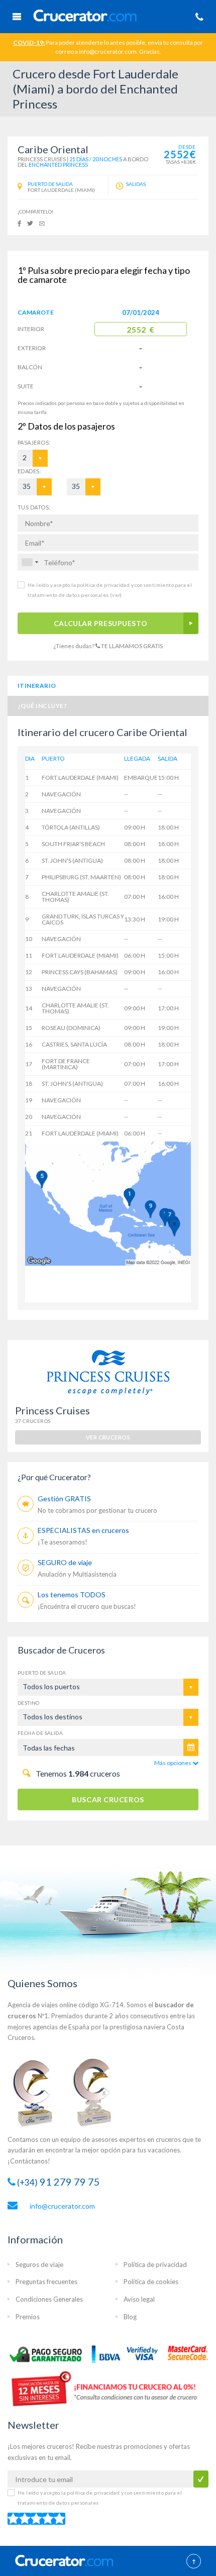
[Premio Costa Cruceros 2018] (98, 2092)
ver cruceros (108, 1437)
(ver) (115, 595)
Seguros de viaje (39, 2264)
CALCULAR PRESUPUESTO (100, 623)
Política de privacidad (155, 2264)
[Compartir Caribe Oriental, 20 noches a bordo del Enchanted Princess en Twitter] (30, 223)
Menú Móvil (17, 17)
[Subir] (194, 2562)
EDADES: (29, 471)
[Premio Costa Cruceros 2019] (38, 2092)
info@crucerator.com (62, 2206)
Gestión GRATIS (64, 1499)
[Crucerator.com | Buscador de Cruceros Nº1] (109, 15)
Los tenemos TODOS (72, 1594)
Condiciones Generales (49, 2299)
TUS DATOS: (34, 507)
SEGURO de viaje (65, 1562)
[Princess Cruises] (108, 1372)
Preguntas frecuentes (46, 2282)
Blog (130, 2317)
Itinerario (37, 686)
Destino (29, 1703)
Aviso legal (139, 2299)
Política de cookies (151, 2282)
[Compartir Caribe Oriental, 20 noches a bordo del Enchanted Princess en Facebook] (19, 223)
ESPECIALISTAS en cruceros (83, 1530)
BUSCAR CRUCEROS (108, 1799)
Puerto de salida (42, 1673)
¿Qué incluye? (42, 706)
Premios (28, 2317)
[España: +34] (30, 562)
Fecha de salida (40, 1733)
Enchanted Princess (58, 165)
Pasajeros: (26, 442)
